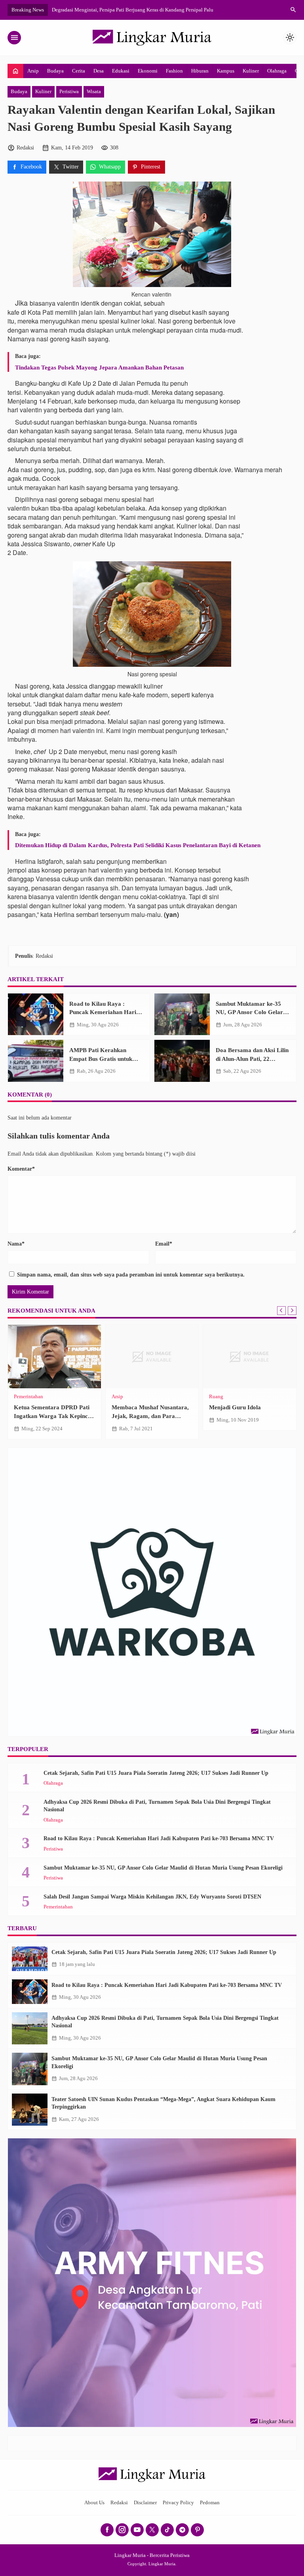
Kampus (226, 71)
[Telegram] (182, 2530)
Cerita (79, 71)
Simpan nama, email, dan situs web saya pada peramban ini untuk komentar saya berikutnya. (131, 1275)
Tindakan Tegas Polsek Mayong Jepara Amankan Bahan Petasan (99, 367)
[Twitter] (152, 2530)
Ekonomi (148, 71)
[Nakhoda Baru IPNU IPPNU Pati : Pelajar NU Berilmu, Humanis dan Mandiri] (54, 1357)
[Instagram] (122, 2530)
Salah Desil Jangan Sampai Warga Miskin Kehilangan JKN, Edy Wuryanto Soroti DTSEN (152, 1897)
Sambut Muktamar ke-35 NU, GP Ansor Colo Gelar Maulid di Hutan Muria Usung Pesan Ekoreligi (163, 1868)
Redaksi (119, 2503)
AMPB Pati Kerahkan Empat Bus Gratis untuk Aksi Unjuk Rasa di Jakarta (105, 1058)
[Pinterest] (197, 2530)
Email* (164, 1244)
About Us (94, 2503)
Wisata (94, 92)
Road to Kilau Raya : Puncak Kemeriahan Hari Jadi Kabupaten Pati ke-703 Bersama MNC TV (159, 1838)
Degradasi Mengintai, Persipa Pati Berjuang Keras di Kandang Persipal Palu (133, 10)
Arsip (33, 71)
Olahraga (277, 71)
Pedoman (210, 2503)
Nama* (16, 1244)
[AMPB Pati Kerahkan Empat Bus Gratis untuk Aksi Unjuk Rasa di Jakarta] (36, 1061)
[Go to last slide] (281, 1311)
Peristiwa (69, 92)
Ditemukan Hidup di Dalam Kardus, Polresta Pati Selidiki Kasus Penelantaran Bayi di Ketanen (138, 845)
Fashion (174, 71)
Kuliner (251, 71)
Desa (99, 71)
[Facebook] (107, 2530)
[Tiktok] (167, 2530)
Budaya (55, 71)
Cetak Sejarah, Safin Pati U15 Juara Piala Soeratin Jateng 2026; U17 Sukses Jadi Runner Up (156, 1773)
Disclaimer (145, 2503)
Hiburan (200, 71)
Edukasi (121, 71)
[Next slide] (292, 1311)
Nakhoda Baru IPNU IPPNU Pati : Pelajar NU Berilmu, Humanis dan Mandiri (51, 1416)
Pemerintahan (58, 1907)
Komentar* (21, 1169)
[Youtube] (137, 2530)
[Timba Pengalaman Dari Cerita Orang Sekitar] (152, 1357)
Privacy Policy (178, 2503)
